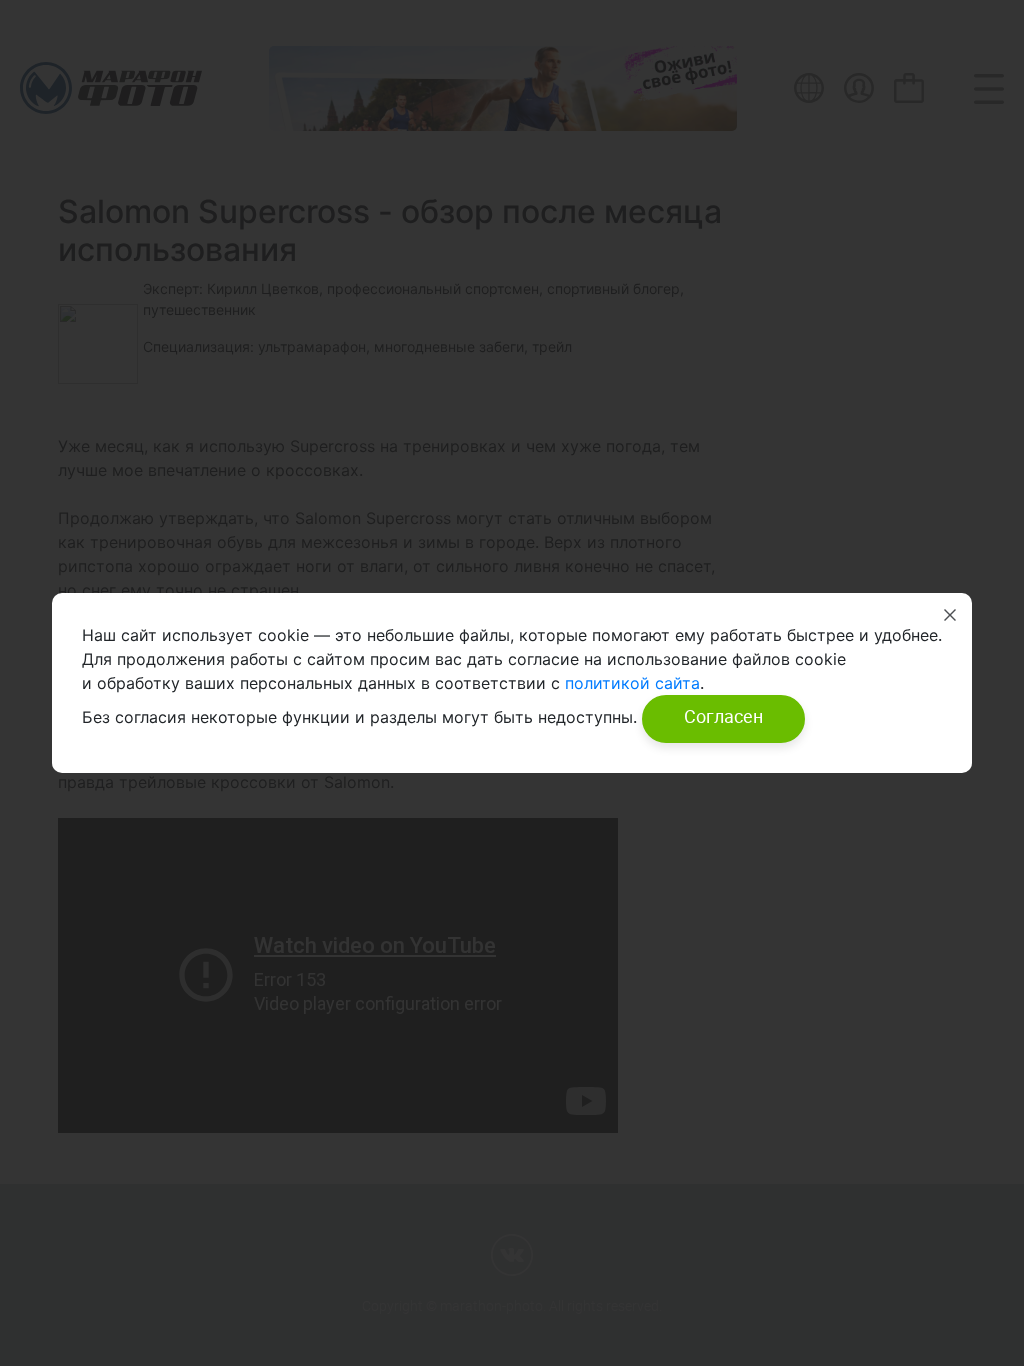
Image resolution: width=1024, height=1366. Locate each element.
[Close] (950, 615)
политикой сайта (630, 683)
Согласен (723, 716)
